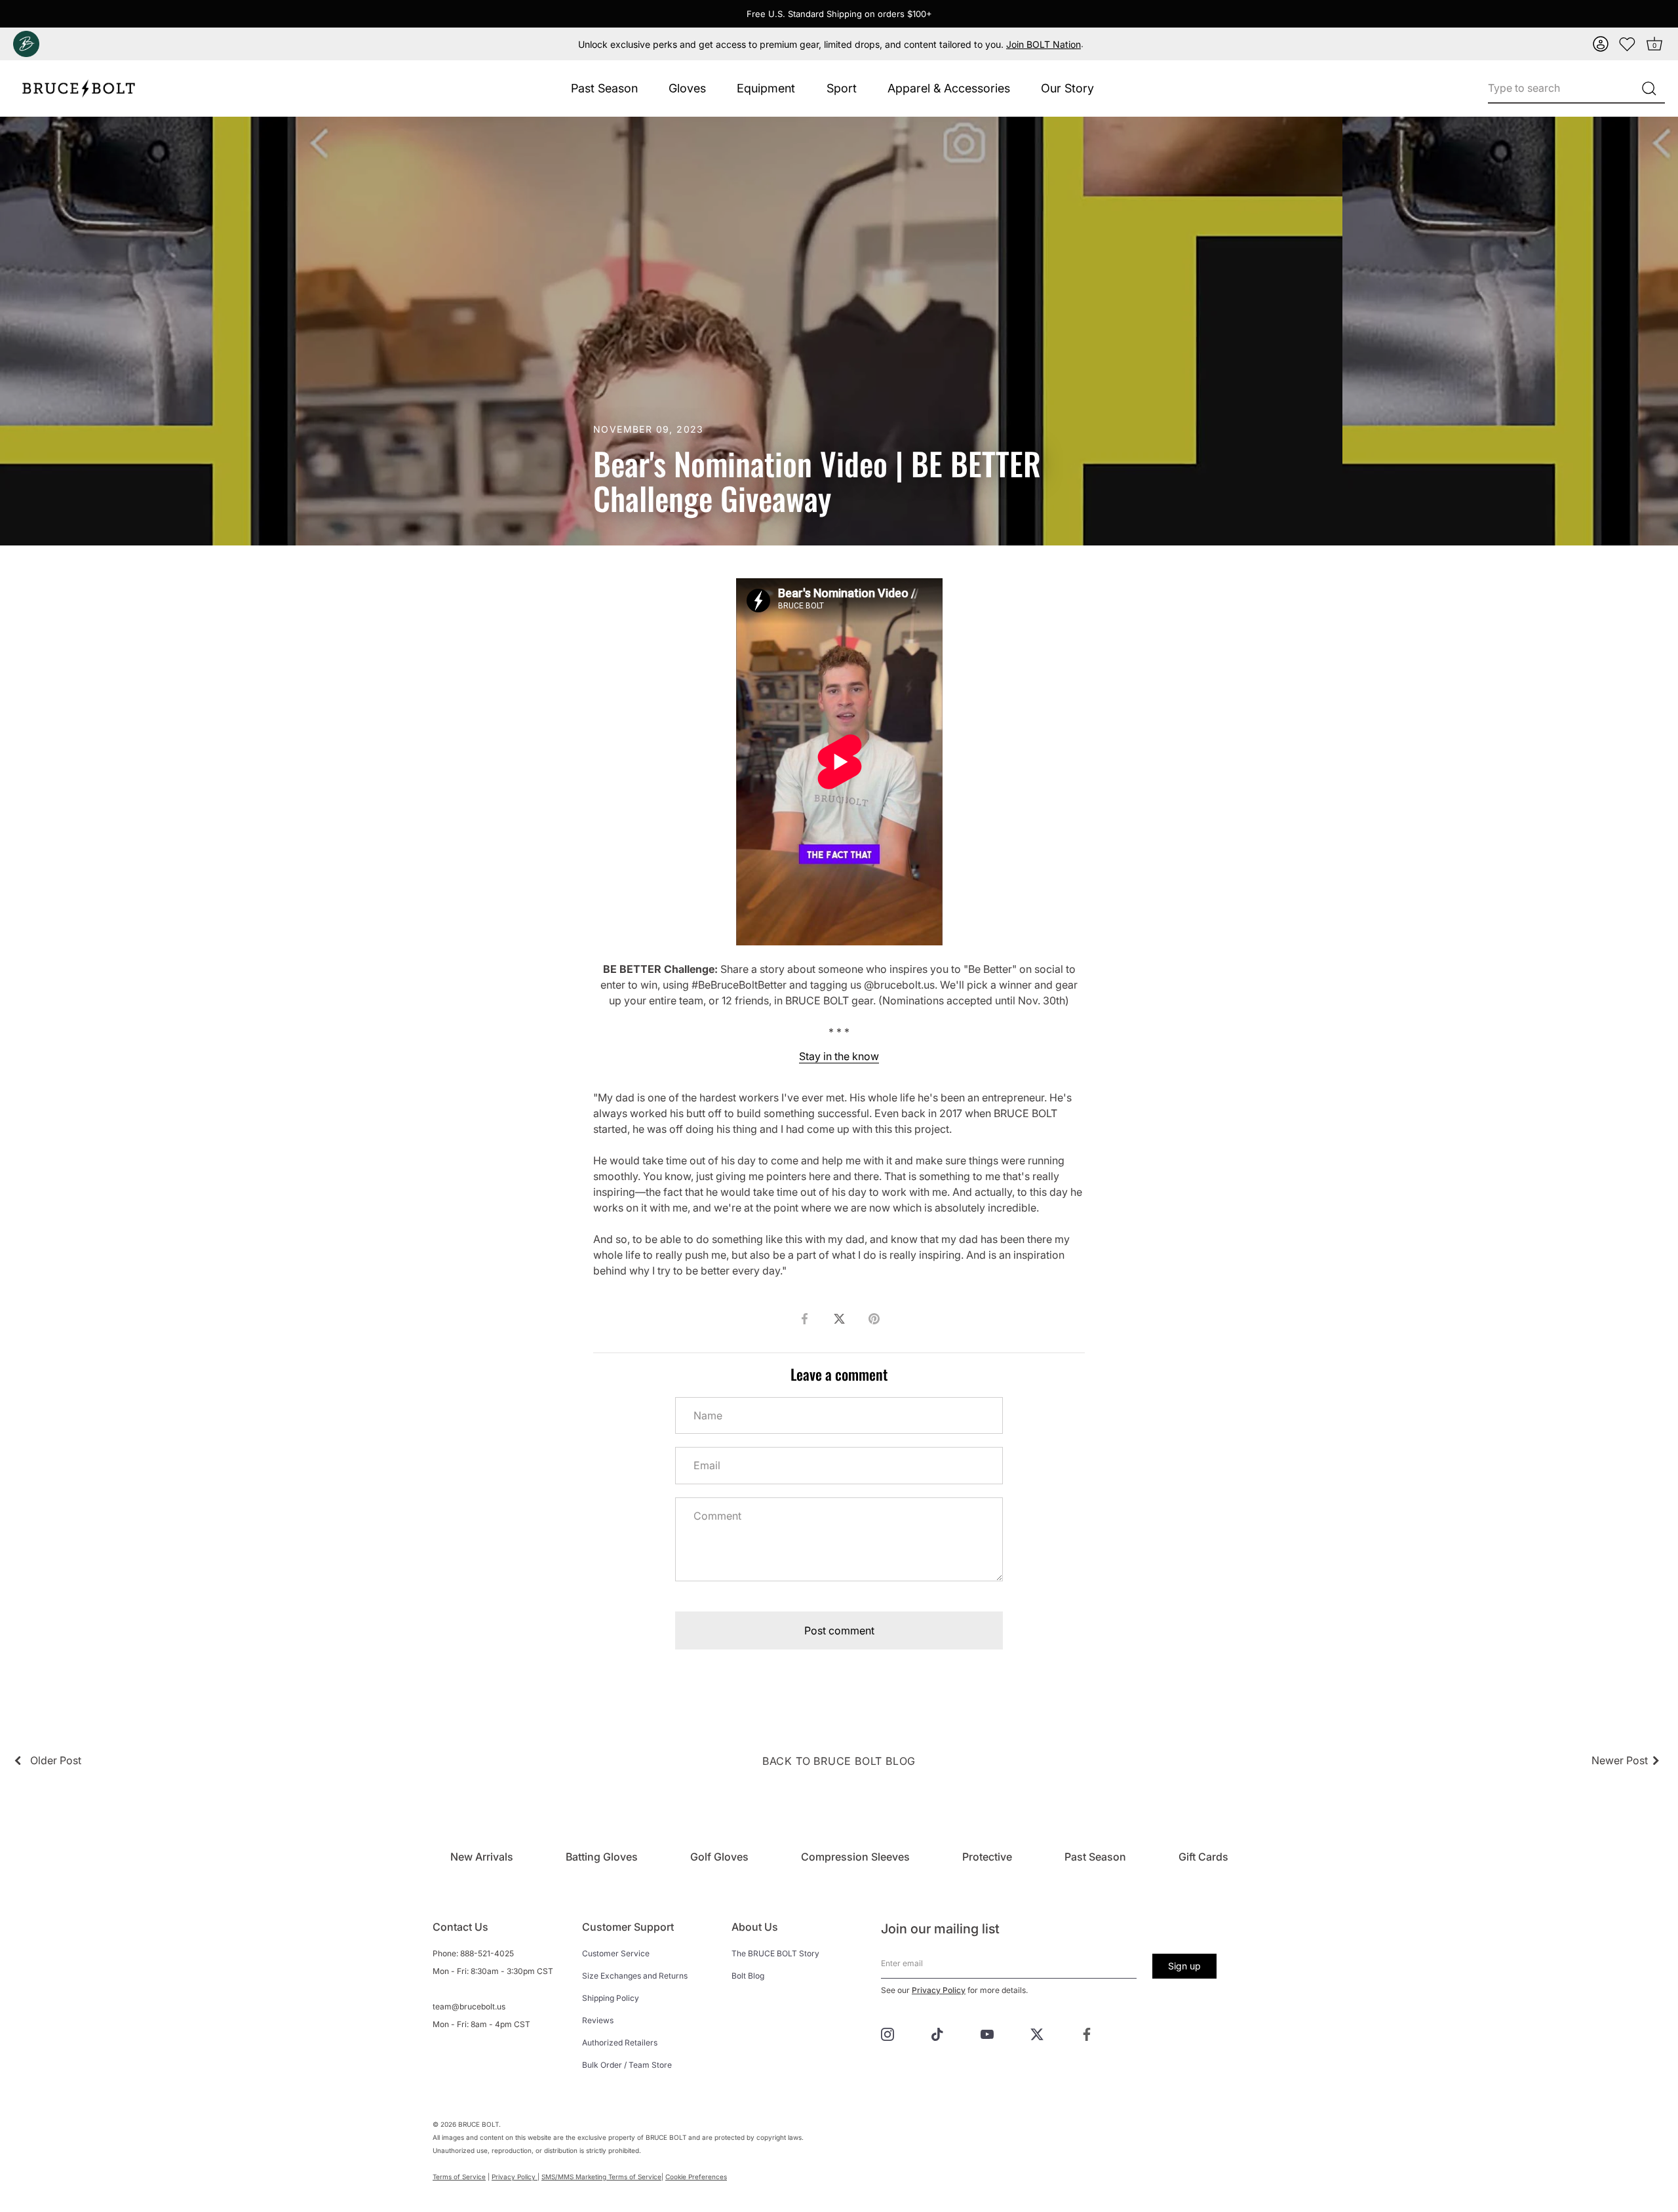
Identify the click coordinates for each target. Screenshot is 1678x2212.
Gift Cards (1203, 1857)
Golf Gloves (719, 1857)
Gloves (687, 88)
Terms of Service (459, 2177)
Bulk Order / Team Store (627, 2065)
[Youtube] (987, 2034)
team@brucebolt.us (469, 2006)
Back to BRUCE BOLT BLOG (839, 1761)
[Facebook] (1087, 2034)
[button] (1601, 44)
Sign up (1184, 1966)
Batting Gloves (602, 1857)
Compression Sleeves (855, 1857)
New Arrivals (482, 1857)
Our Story (1067, 88)
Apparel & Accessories (949, 88)
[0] (1628, 44)
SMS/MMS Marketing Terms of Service (601, 2177)
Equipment (766, 88)
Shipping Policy (611, 1998)
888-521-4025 (487, 1953)
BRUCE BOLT (478, 2124)
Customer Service (616, 1953)
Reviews (598, 2020)
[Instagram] (888, 2034)
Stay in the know (839, 1056)
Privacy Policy (939, 1990)
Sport (842, 88)
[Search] (1649, 89)
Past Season (604, 88)
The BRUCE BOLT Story (775, 1953)
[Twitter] (1037, 2034)
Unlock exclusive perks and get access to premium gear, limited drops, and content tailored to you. (829, 44)
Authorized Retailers (620, 2043)
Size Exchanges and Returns (635, 1976)
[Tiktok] (937, 2034)
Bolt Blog (748, 1976)
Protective (987, 1857)
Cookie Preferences (696, 2177)
